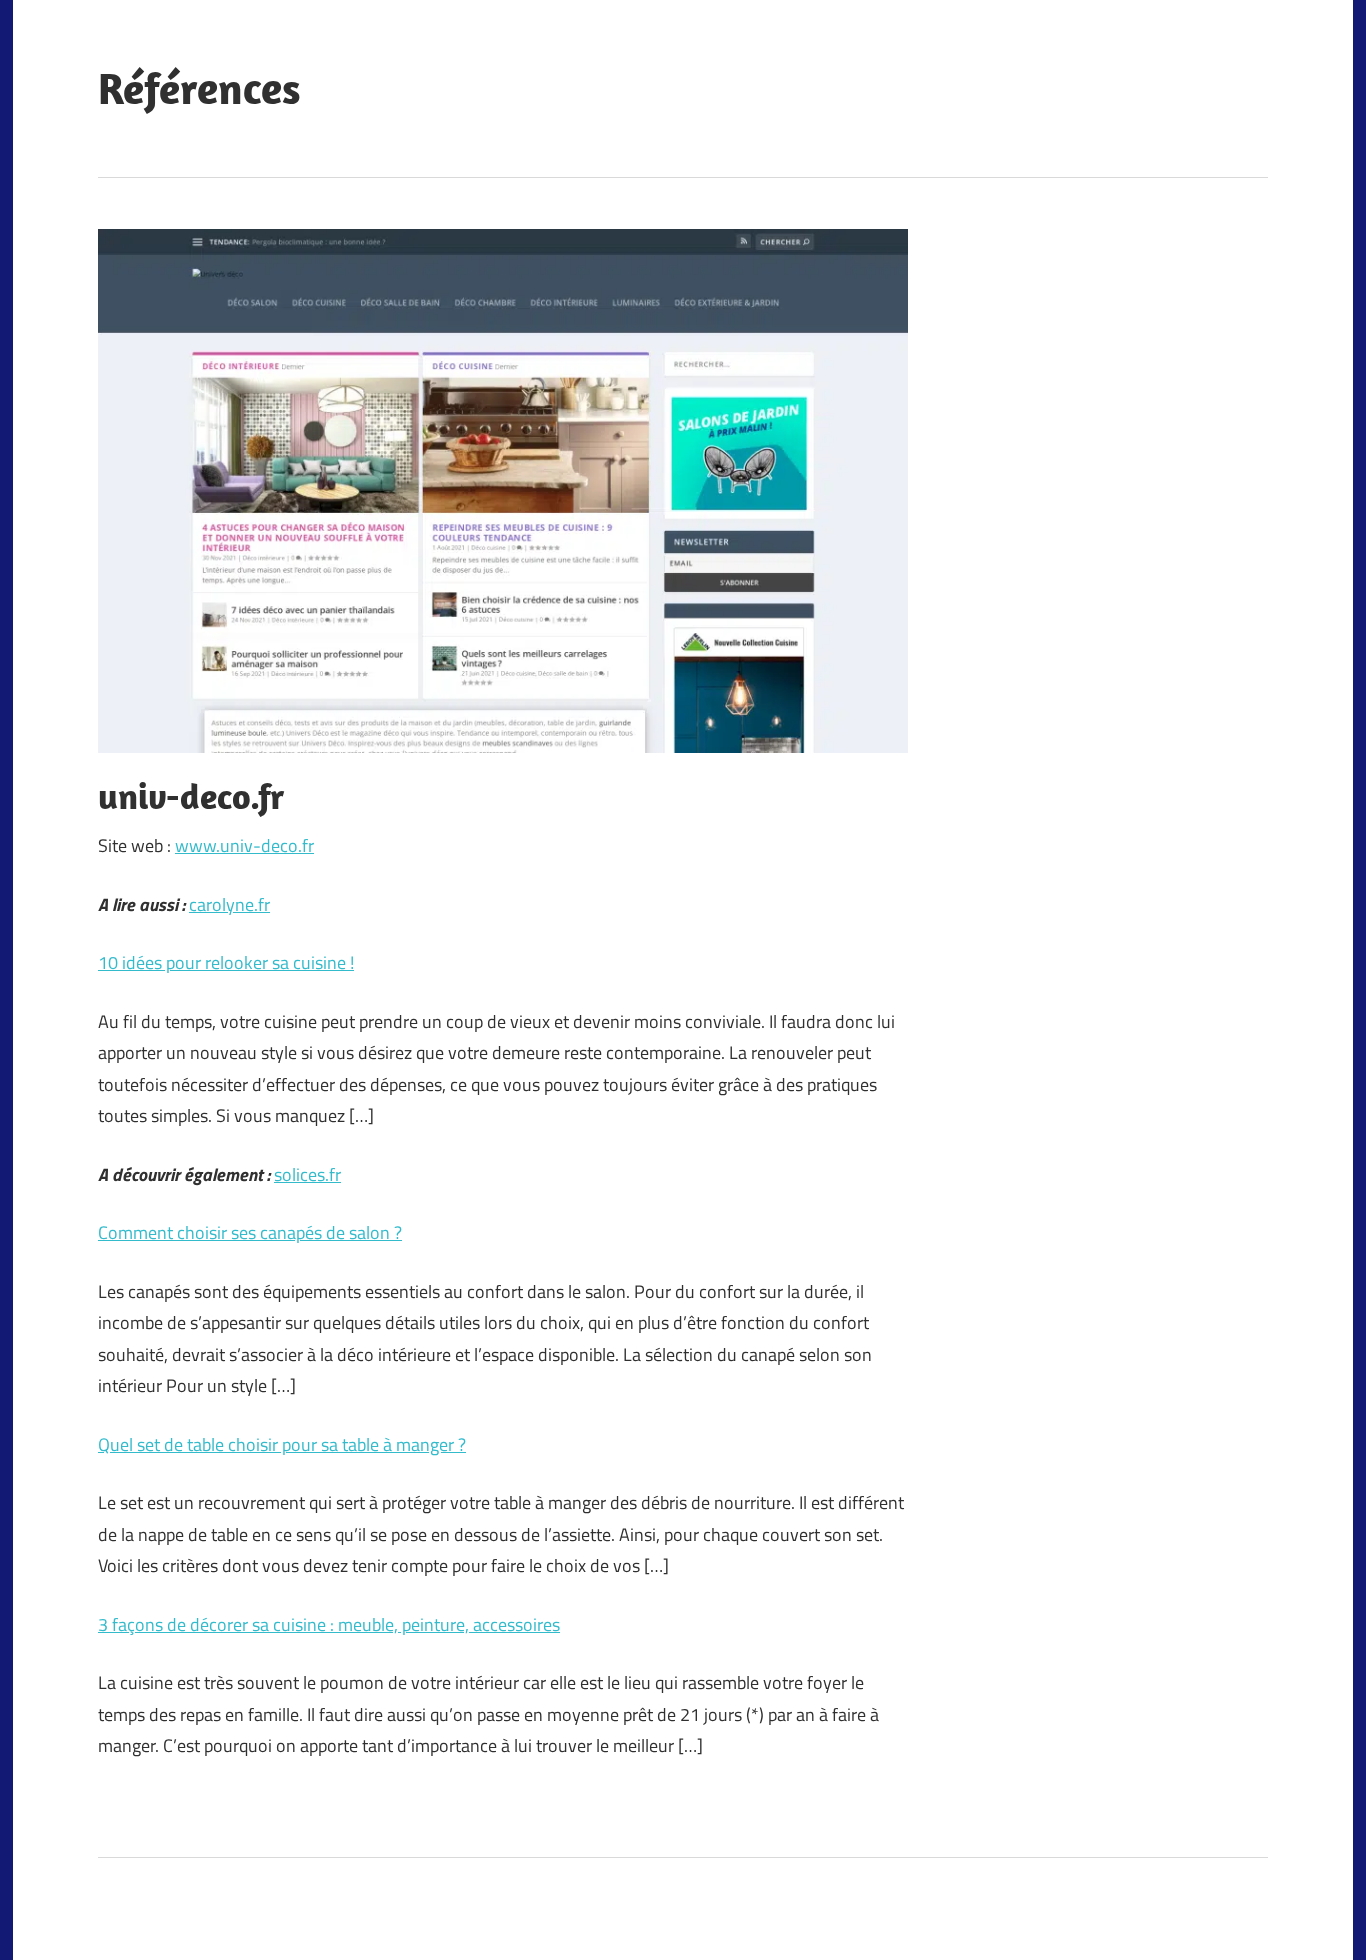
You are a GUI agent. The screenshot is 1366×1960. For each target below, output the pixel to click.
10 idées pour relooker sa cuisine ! (226, 962)
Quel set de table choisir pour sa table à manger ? (282, 1444)
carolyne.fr (229, 904)
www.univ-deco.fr (244, 845)
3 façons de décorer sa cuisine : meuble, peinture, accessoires (329, 1624)
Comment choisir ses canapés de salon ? (250, 1232)
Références (199, 88)
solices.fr (307, 1174)
